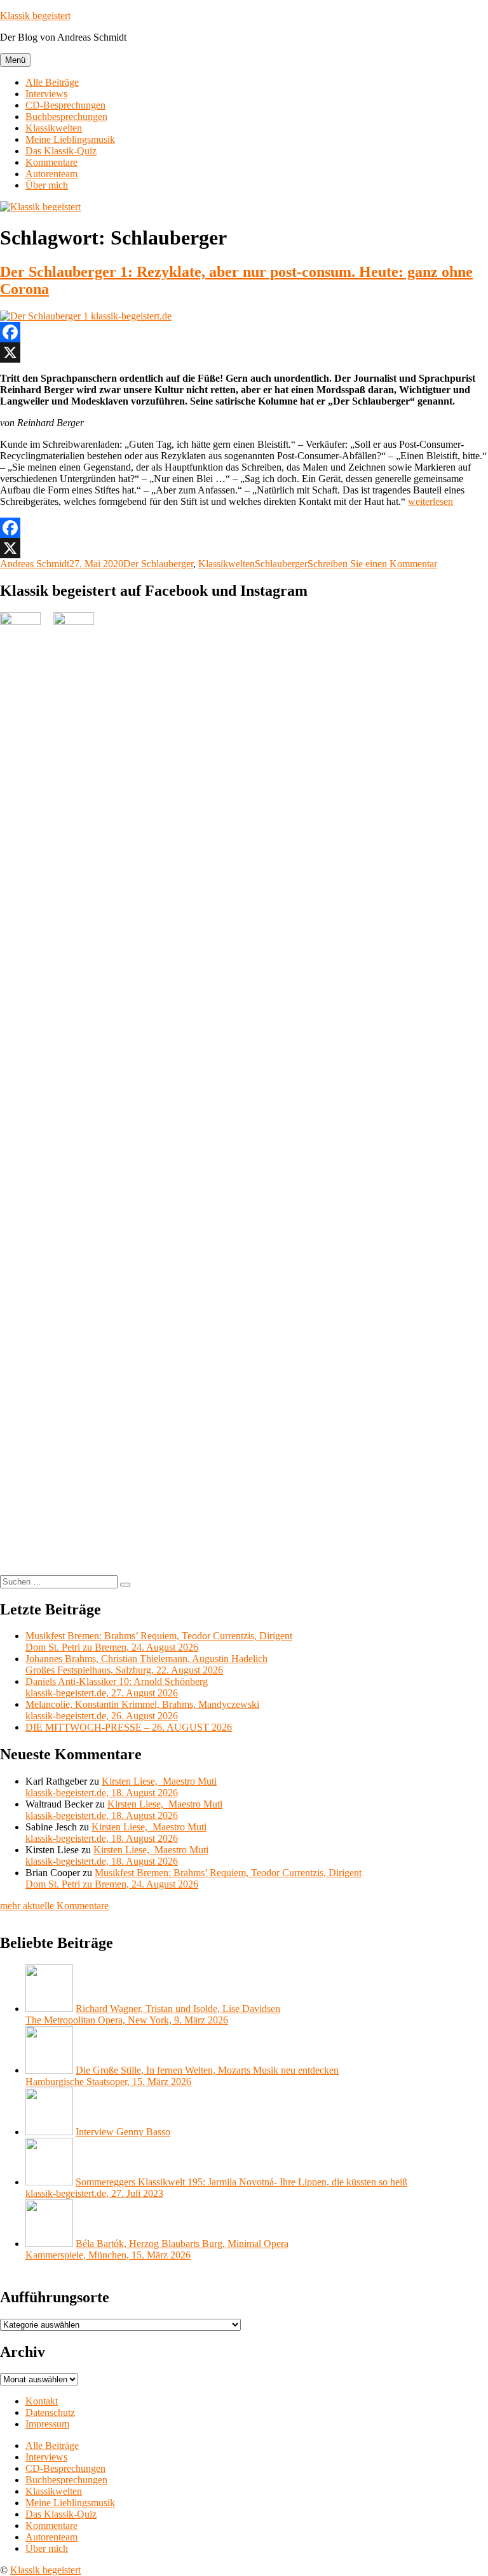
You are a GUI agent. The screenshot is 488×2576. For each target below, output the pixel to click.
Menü (15, 60)
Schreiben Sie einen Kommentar (372, 564)
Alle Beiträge (52, 82)
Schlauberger (281, 564)
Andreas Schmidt (35, 564)
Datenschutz (50, 2412)
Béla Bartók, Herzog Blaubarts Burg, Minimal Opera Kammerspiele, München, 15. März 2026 (157, 2249)
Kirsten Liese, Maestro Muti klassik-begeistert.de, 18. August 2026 (121, 1787)
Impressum (47, 2424)
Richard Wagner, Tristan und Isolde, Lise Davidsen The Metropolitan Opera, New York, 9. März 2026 (153, 2014)
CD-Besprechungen (65, 105)
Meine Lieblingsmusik (70, 139)
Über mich (47, 185)
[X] (244, 352)
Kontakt (42, 2401)
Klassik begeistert (35, 16)
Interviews (46, 94)
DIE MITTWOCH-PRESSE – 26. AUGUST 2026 (129, 1727)
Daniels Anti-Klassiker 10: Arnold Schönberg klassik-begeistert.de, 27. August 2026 (117, 1687)
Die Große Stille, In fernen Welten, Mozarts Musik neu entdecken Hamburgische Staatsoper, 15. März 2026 (182, 2076)
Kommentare (51, 162)
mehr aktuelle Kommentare (54, 1906)
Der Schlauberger (158, 564)
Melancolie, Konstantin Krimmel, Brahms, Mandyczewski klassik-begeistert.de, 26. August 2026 (142, 1710)
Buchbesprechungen (66, 117)
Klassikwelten (54, 128)
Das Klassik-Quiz (61, 151)
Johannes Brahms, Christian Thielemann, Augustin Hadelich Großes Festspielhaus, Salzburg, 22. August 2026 (146, 1664)
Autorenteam (51, 174)
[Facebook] (244, 332)
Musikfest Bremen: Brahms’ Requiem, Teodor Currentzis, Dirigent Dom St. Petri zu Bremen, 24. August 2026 (159, 1641)
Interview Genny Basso (123, 2132)
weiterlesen (430, 501)
